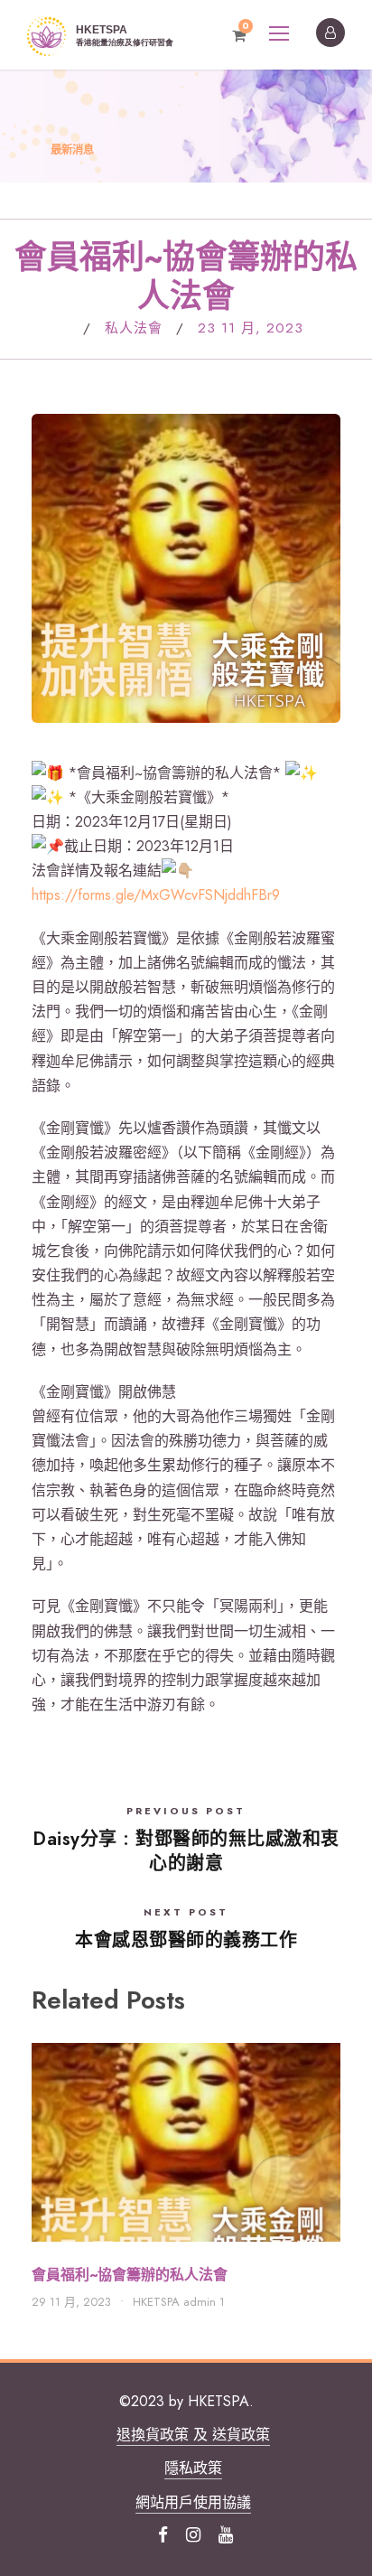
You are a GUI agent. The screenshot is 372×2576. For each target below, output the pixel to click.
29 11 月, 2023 (71, 2302)
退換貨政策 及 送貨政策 (193, 2435)
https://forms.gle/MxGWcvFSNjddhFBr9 (156, 895)
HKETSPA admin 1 (179, 2302)
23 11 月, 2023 (251, 328)
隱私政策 (193, 2468)
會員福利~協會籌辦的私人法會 (130, 2275)
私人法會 (134, 328)
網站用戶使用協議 (193, 2502)
